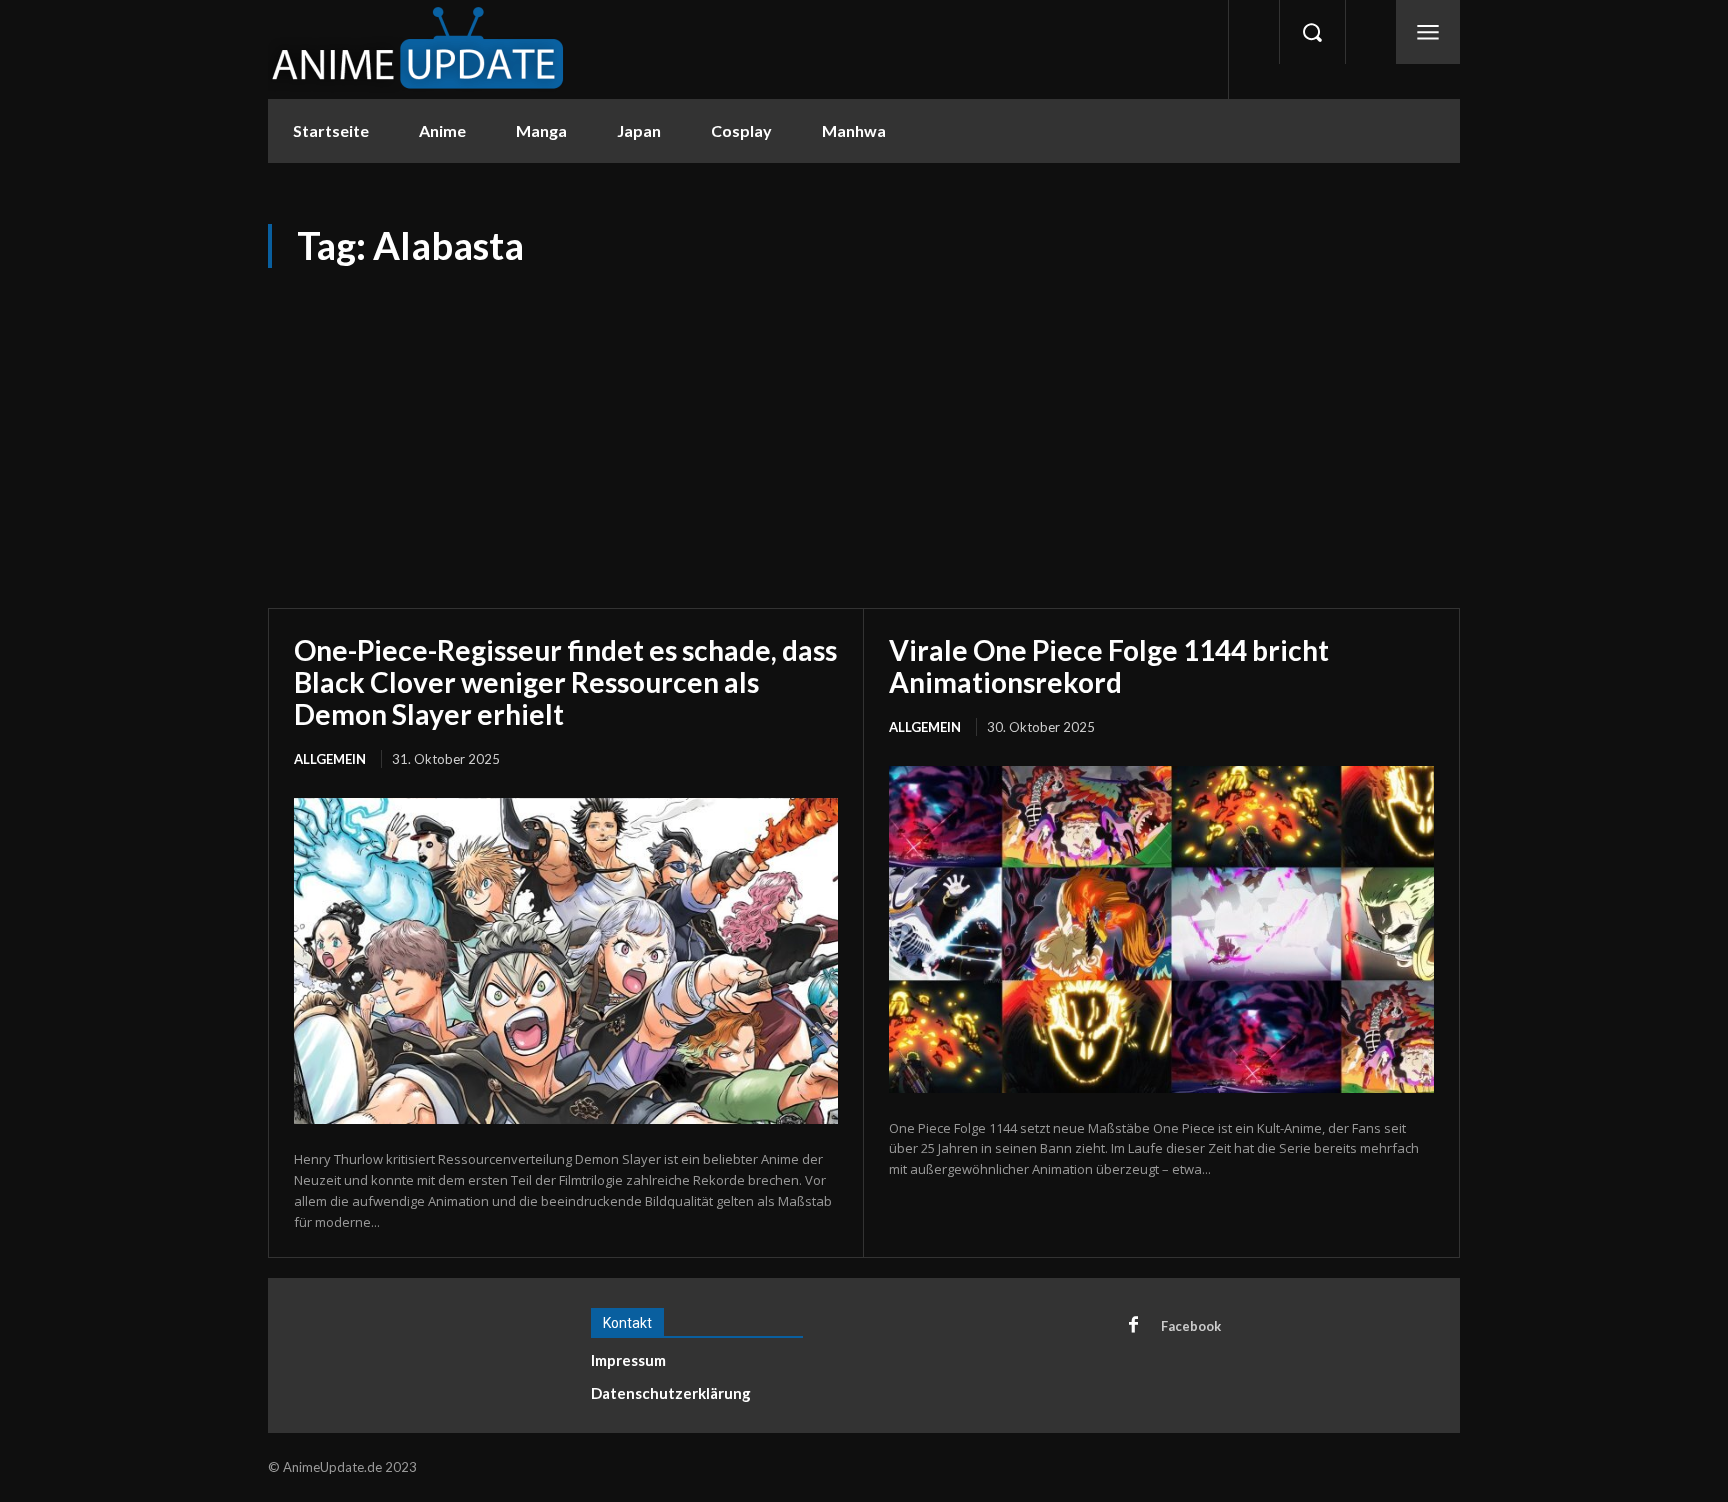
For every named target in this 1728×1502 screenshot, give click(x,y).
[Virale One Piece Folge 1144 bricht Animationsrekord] (1161, 929)
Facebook (1191, 1326)
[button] (1312, 32)
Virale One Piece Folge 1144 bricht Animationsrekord (1109, 666)
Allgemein (330, 759)
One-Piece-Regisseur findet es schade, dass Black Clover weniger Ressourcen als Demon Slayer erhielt (565, 682)
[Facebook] (1133, 1326)
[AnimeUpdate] (418, 49)
